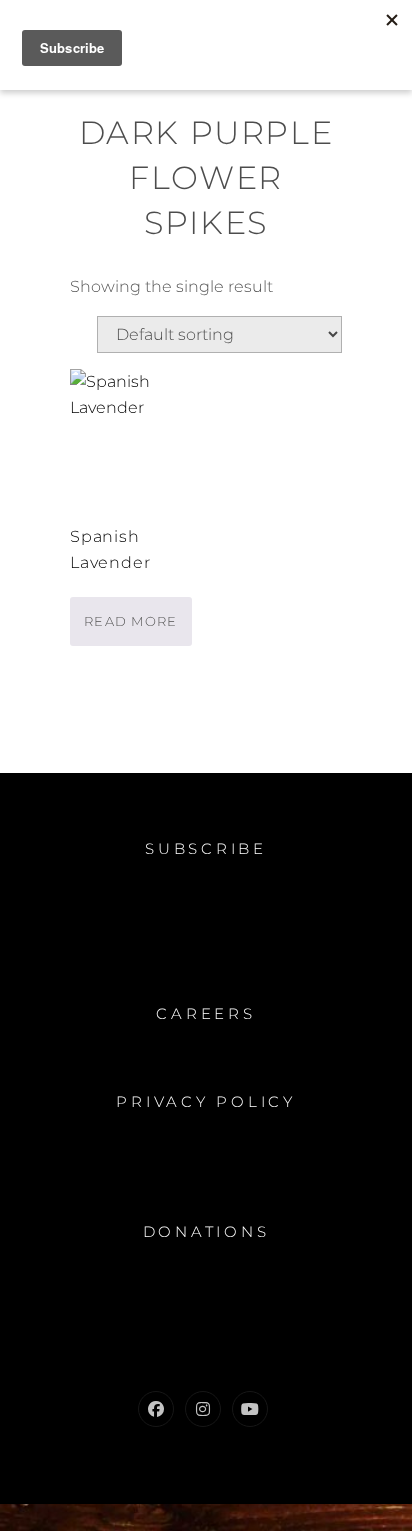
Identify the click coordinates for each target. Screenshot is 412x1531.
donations (206, 1231)
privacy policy (206, 1101)
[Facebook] (156, 1409)
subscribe (206, 848)
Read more (131, 621)
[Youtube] (250, 1409)
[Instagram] (203, 1409)
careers (205, 1013)
